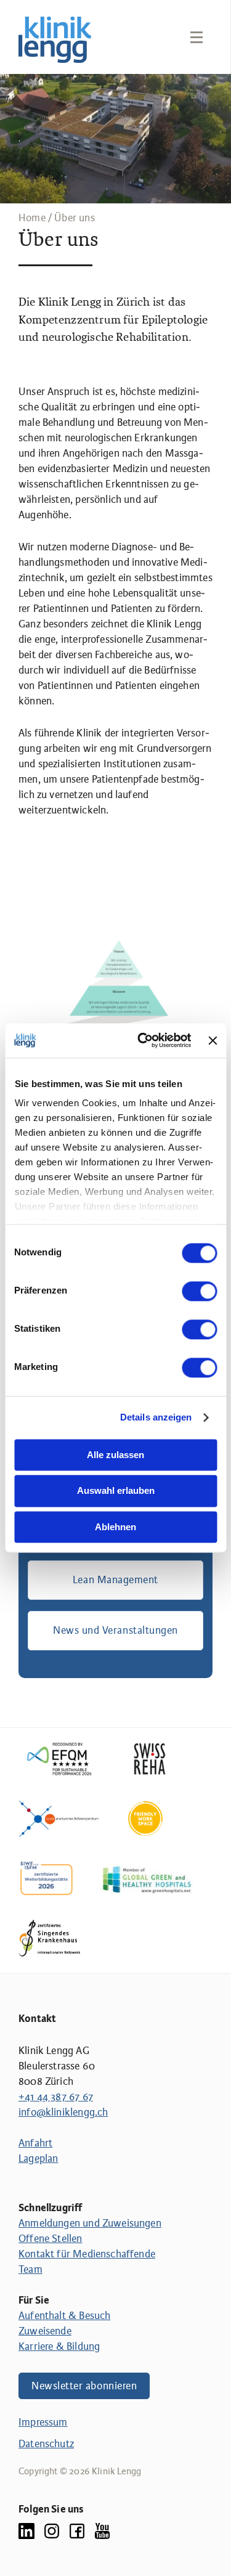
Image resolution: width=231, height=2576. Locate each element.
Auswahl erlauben (116, 1491)
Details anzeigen (156, 1417)
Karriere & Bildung (59, 2346)
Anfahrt (35, 2143)
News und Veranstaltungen (115, 1630)
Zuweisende (45, 2331)
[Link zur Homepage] (55, 40)
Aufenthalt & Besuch (64, 2316)
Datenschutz (46, 2444)
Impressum (43, 2422)
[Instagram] (52, 2531)
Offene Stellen (51, 2239)
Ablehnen (115, 1527)
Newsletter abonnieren (84, 2386)
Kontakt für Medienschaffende (87, 2254)
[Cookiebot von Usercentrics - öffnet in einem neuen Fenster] (142, 1040)
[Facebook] (77, 2531)
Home (32, 218)
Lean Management (115, 1580)
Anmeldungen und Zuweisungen (90, 2223)
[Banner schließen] (213, 1040)
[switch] (199, 1291)
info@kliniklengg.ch (63, 2112)
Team (30, 2269)
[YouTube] (102, 2531)
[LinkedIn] (26, 2531)
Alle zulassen (115, 1455)
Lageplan (38, 2158)
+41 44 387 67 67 (56, 2097)
